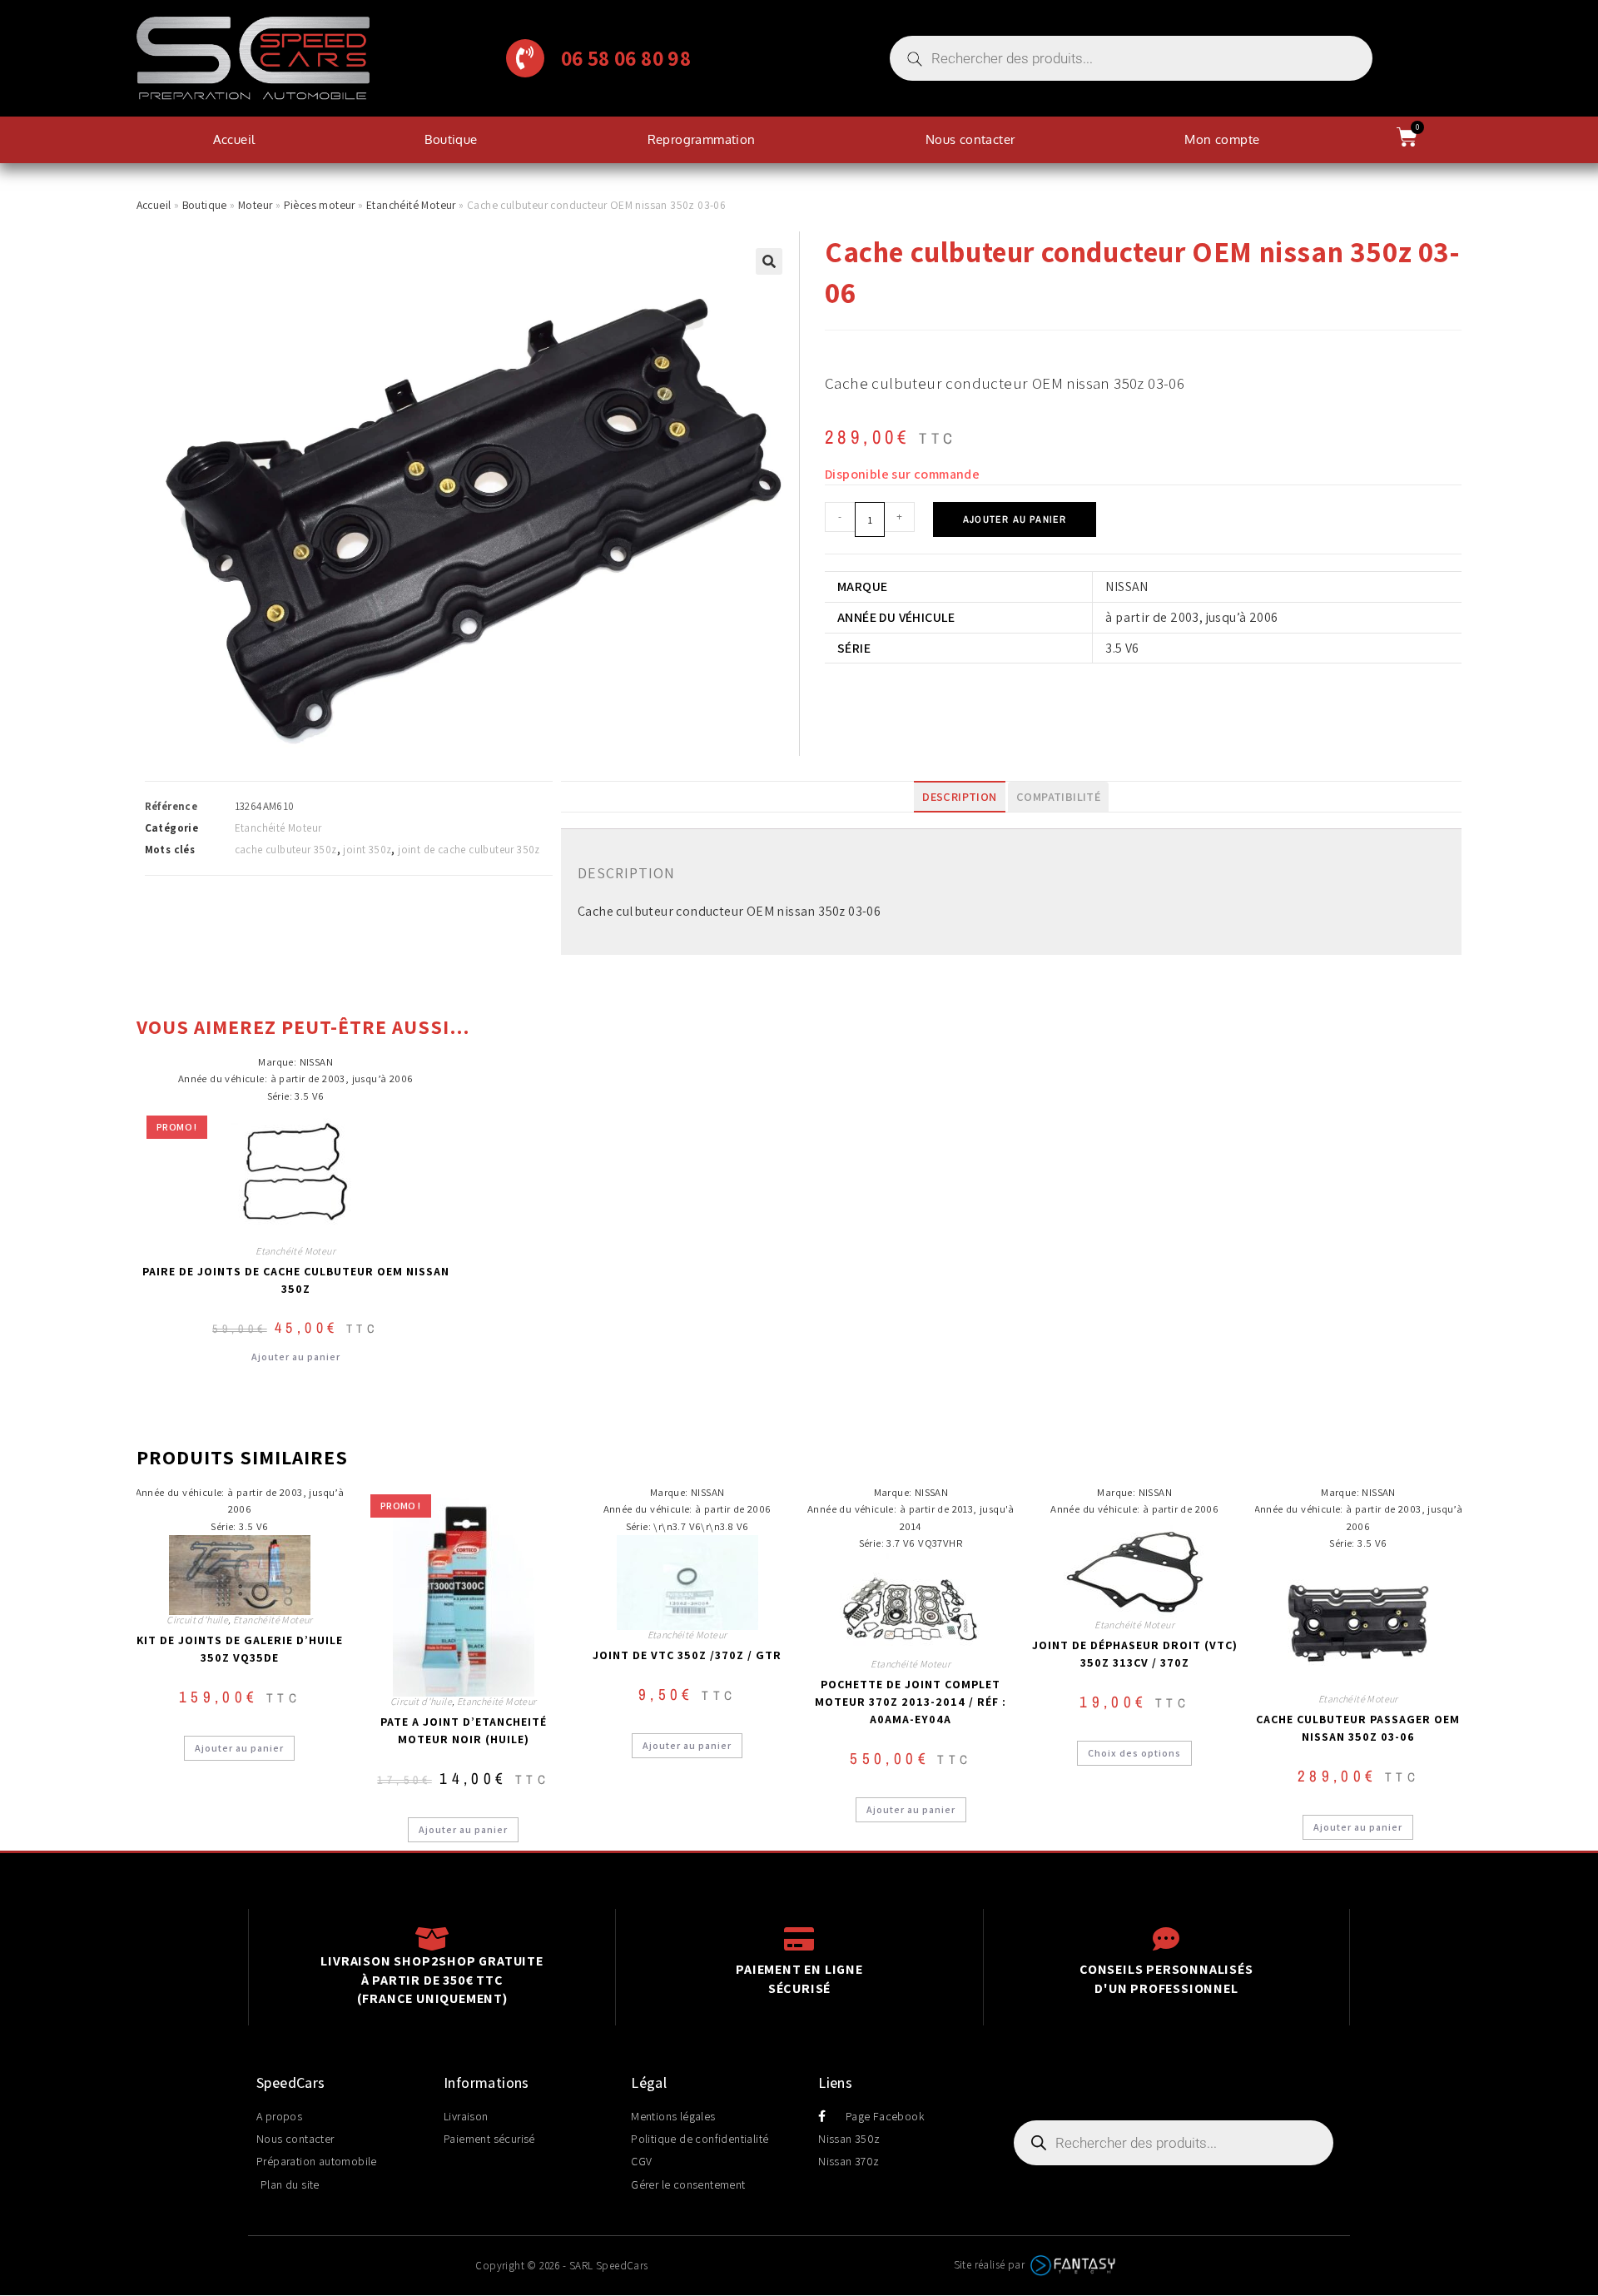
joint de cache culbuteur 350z (469, 850)
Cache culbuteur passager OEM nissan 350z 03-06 (1358, 1728)
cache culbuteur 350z (286, 850)
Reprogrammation (702, 139)
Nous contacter (970, 139)
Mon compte (1222, 139)
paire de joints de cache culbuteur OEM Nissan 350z (296, 1280)
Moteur (255, 205)
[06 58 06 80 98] (525, 58)
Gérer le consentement (688, 2184)
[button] (769, 261)
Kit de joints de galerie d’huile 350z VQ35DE (240, 1649)
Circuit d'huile (197, 1620)
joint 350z (367, 850)
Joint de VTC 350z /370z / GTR (687, 1655)
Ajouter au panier (1015, 519)
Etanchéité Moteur (411, 205)
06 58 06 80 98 (626, 58)
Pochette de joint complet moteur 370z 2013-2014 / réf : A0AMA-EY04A (911, 1702)
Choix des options (1134, 1753)
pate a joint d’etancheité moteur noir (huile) (464, 1730)
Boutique (451, 139)
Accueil (234, 139)
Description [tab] (959, 796)
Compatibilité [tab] (1058, 796)
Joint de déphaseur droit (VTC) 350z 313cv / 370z (1135, 1654)
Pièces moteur (320, 205)
